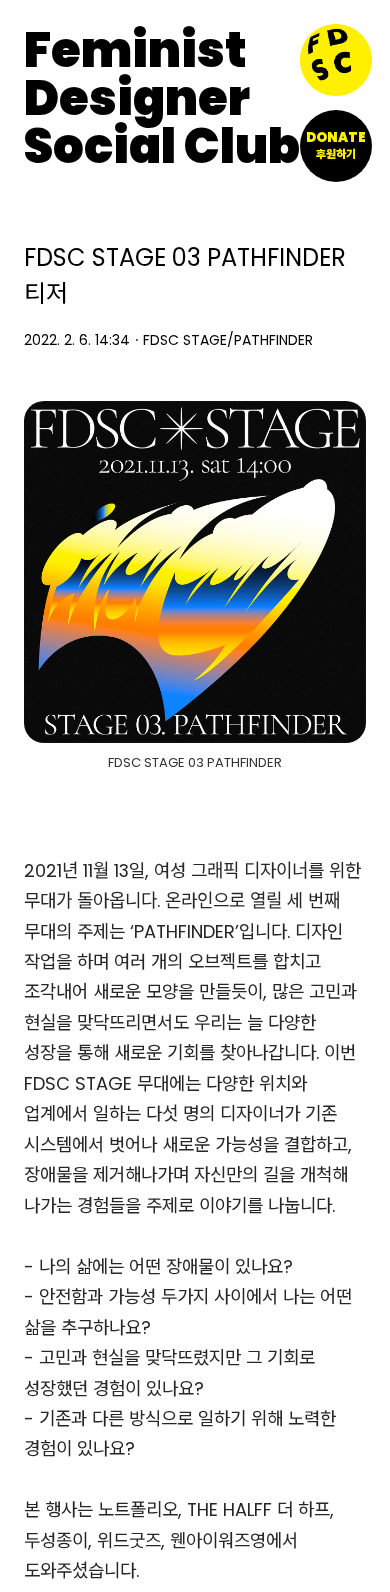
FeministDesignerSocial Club (162, 99)
